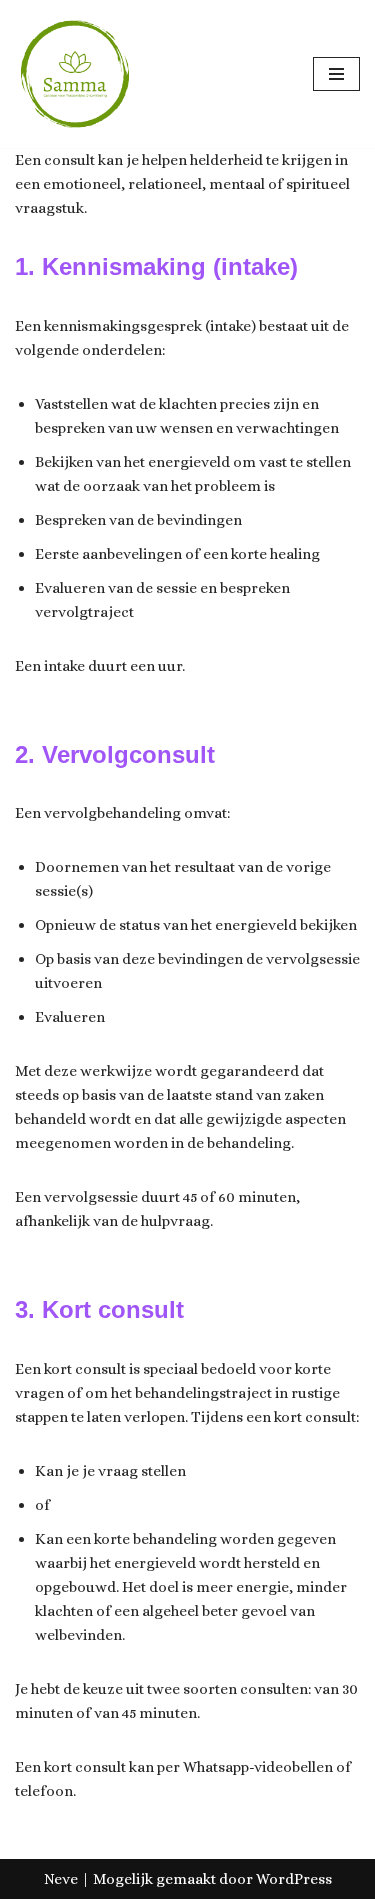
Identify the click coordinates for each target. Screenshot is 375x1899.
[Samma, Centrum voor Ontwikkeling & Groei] (75, 74)
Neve (61, 1879)
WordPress (294, 1879)
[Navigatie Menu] (336, 74)
